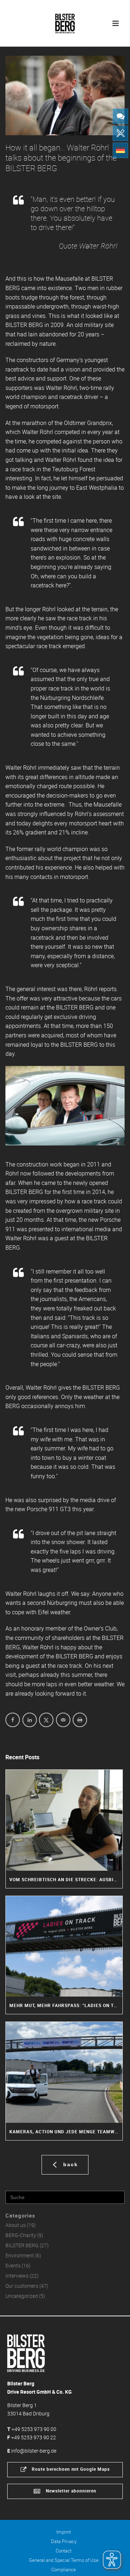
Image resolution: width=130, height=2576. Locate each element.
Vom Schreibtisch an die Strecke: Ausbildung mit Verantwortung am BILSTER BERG (66, 1879)
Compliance (64, 2569)
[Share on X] (46, 1720)
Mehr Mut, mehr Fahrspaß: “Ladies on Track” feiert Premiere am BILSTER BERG (66, 2005)
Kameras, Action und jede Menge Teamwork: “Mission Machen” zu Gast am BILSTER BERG (66, 2131)
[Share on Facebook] (13, 1720)
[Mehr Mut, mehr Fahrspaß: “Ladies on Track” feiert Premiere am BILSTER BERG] (64, 1946)
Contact (64, 2551)
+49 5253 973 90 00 (34, 2429)
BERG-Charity (21, 2235)
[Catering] (120, 133)
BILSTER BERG (22, 2245)
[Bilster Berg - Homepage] (26, 2353)
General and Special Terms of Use (64, 2560)
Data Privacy (64, 2541)
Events (13, 2266)
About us (16, 2225)
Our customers (22, 2286)
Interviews (17, 2276)
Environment (20, 2256)
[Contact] (120, 116)
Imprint (64, 2532)
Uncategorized (22, 2296)
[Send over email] (63, 1720)
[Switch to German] (120, 150)
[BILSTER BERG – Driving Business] (65, 22)
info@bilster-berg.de (34, 2451)
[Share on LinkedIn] (30, 1720)
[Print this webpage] (80, 1720)
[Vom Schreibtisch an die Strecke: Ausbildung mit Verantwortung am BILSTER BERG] (64, 1820)
